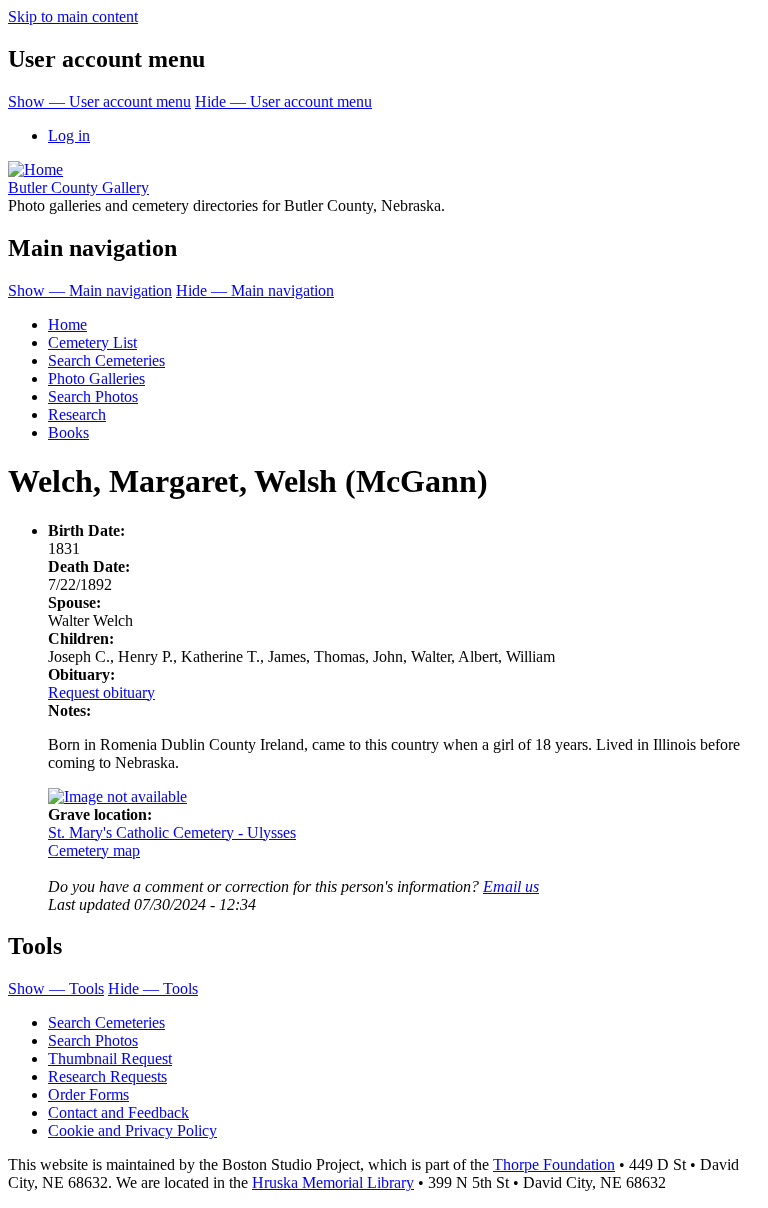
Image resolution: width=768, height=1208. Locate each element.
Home (67, 324)
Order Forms (88, 1094)
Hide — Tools (153, 988)
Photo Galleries (96, 378)
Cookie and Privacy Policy (132, 1130)
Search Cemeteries (106, 360)
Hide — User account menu (283, 101)
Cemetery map (94, 850)
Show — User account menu (99, 101)
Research (77, 414)
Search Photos (93, 396)
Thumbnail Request (110, 1058)
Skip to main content (73, 16)
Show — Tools (56, 988)
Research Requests (107, 1076)
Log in (69, 135)
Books (68, 432)
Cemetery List (92, 342)
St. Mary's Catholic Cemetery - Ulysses (172, 832)
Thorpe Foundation (554, 1164)
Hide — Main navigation (255, 290)
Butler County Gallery (78, 187)
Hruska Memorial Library (333, 1182)
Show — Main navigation (90, 290)
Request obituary (101, 692)
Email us (511, 886)
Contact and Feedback (118, 1112)
